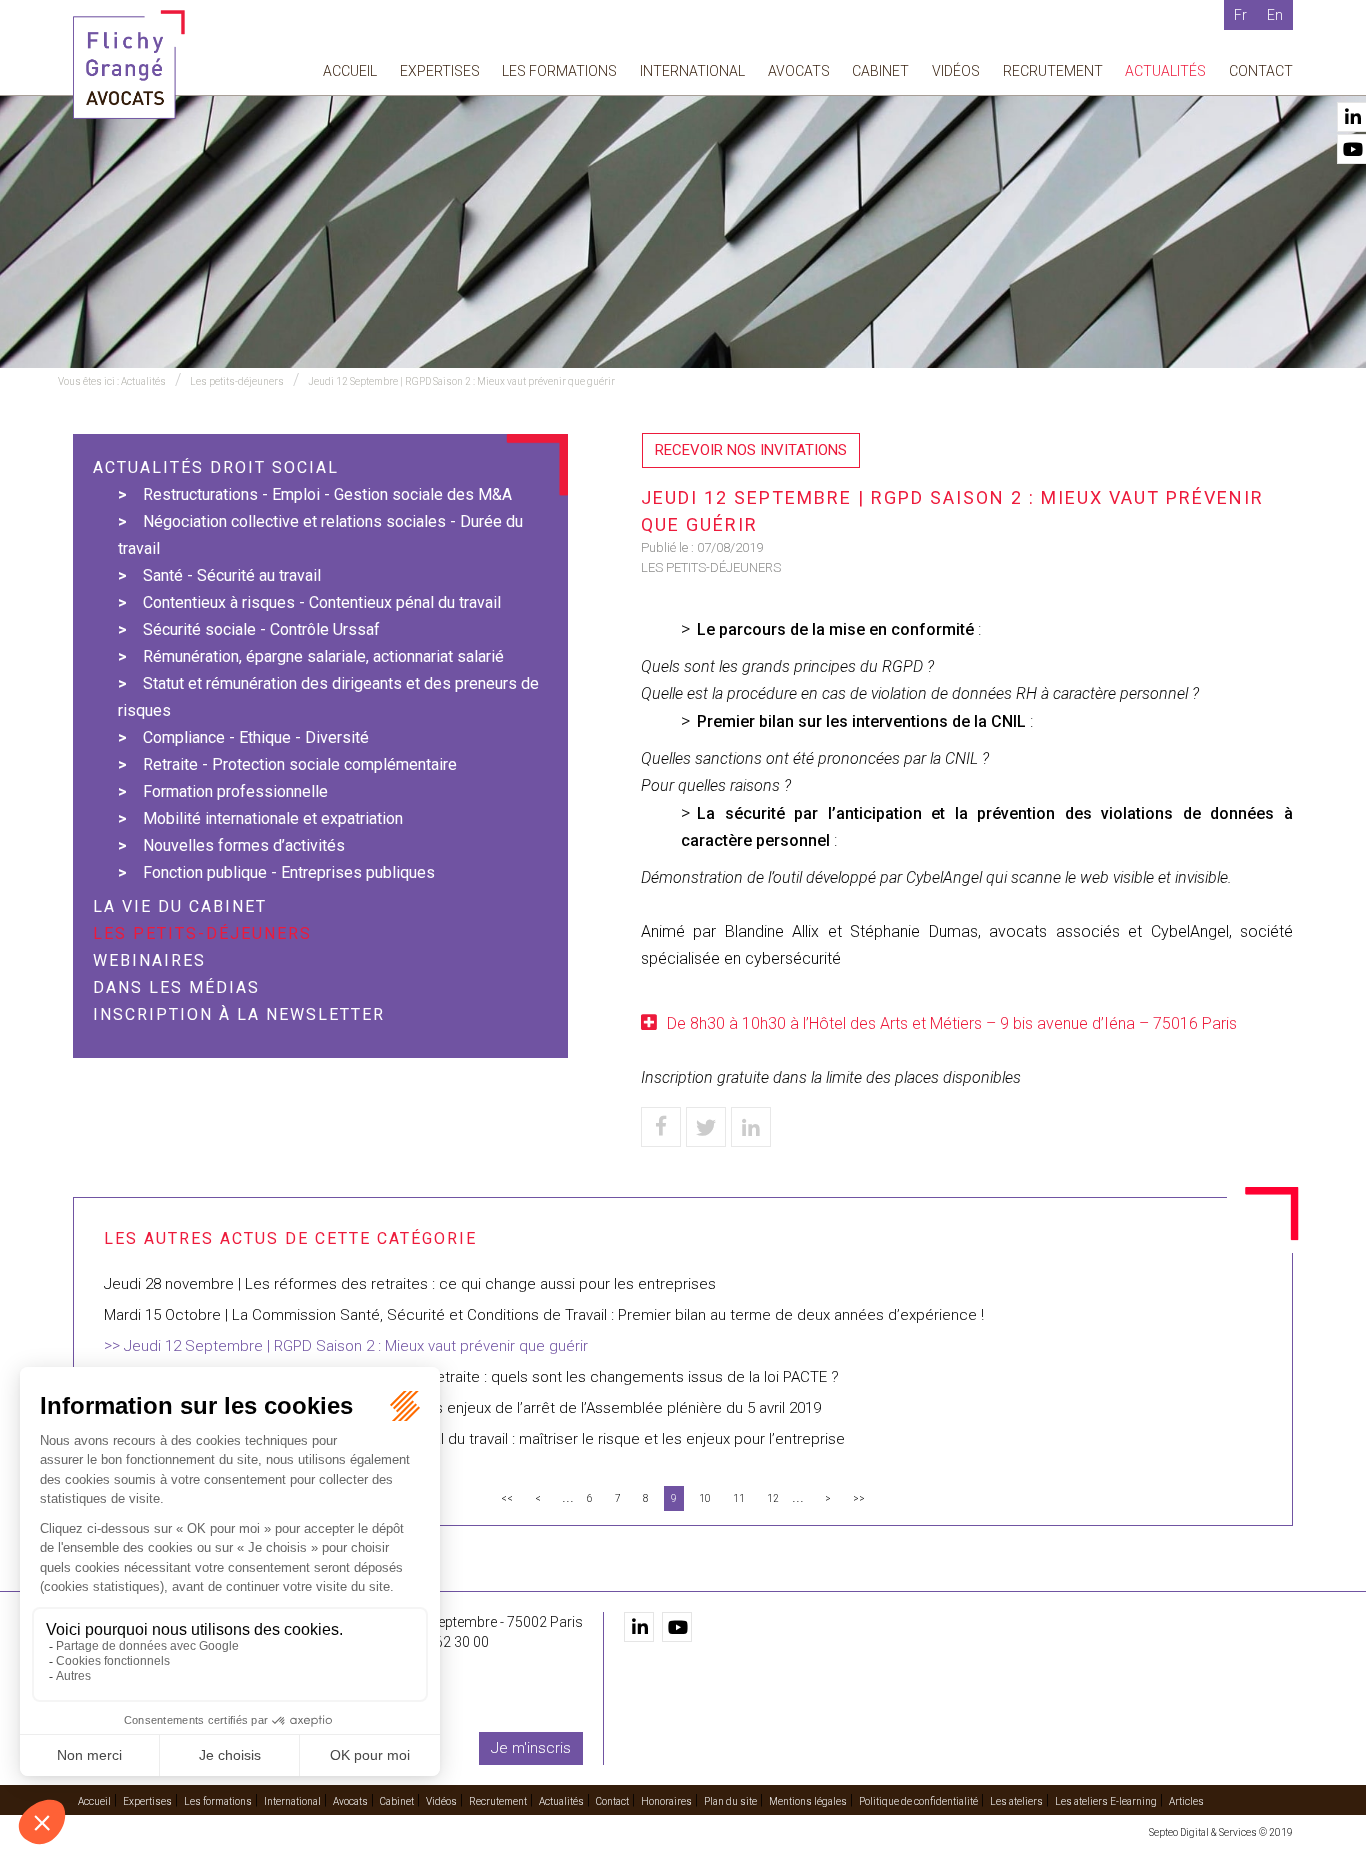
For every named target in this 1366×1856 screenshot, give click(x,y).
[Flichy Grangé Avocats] (129, 63)
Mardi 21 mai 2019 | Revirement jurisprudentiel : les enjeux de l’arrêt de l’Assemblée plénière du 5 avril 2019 (462, 1408)
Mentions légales (808, 1801)
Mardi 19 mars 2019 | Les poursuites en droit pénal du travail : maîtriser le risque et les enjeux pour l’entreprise (474, 1439)
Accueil (350, 71)
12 (773, 1498)
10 (705, 1498)
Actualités (1165, 71)
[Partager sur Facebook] (661, 1127)
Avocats (799, 71)
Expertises (440, 71)
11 (739, 1498)
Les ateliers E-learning (1106, 1801)
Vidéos (956, 71)
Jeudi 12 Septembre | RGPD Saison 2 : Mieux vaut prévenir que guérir (461, 381)
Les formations (559, 71)
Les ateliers (1016, 1801)
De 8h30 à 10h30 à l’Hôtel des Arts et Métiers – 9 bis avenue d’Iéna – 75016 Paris (952, 1023)
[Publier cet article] (706, 1127)
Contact (1261, 71)
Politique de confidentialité (918, 1801)
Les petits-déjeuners (237, 381)
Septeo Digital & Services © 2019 (1221, 1832)
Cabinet (880, 71)
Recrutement (1053, 71)
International (692, 71)
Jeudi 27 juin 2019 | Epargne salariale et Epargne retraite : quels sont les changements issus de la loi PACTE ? (471, 1377)
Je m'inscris (531, 1748)
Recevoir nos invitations (751, 450)
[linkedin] (639, 1627)
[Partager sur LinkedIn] (751, 1127)
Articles (1186, 1801)
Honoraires (666, 1801)
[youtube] (677, 1627)
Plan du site (730, 1801)
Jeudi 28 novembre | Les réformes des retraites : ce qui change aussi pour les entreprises (410, 1284)
